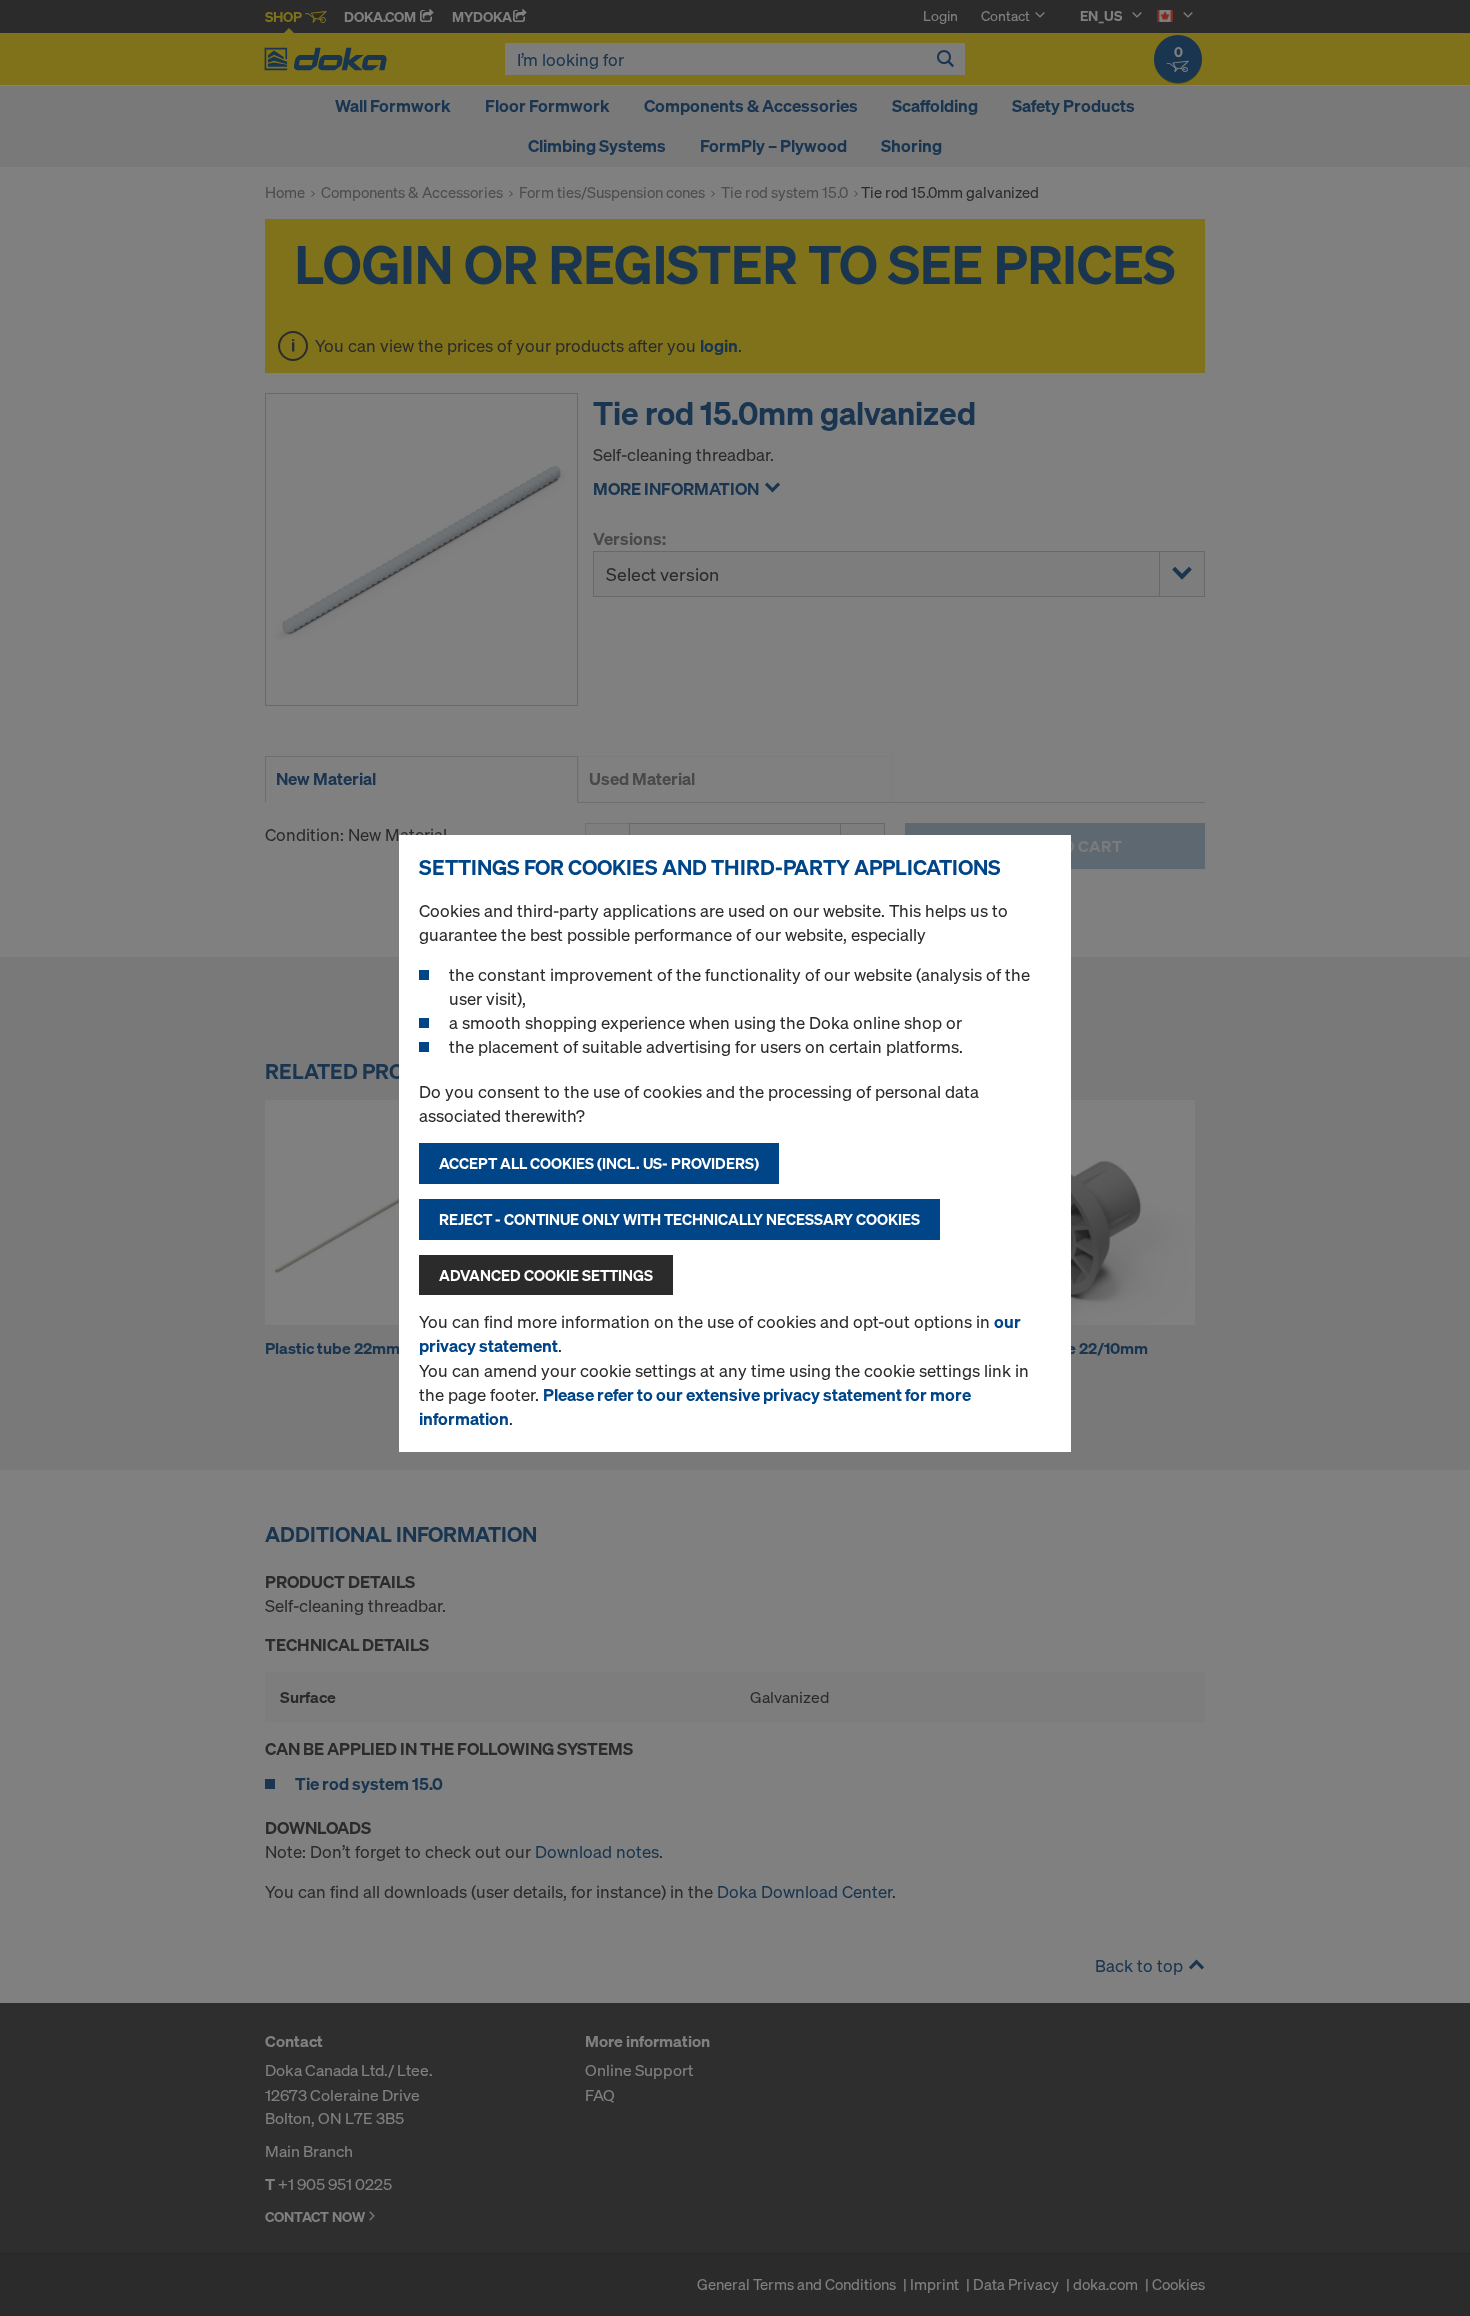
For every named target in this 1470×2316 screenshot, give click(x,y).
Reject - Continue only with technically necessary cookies (679, 1219)
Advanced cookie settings (546, 1275)
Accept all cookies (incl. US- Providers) (599, 1163)
